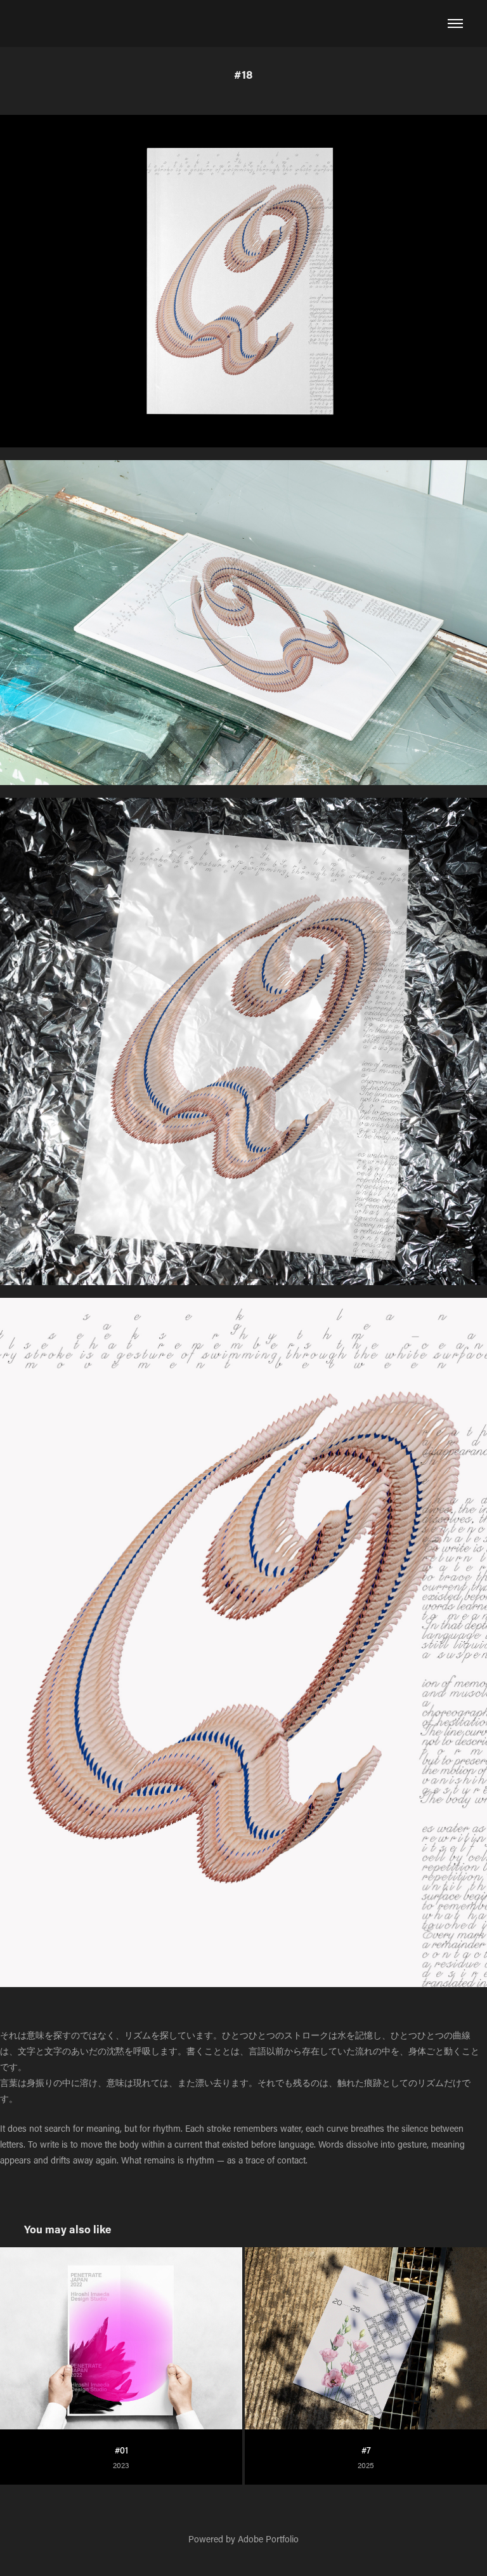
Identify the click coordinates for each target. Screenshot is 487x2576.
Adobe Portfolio (268, 2539)
